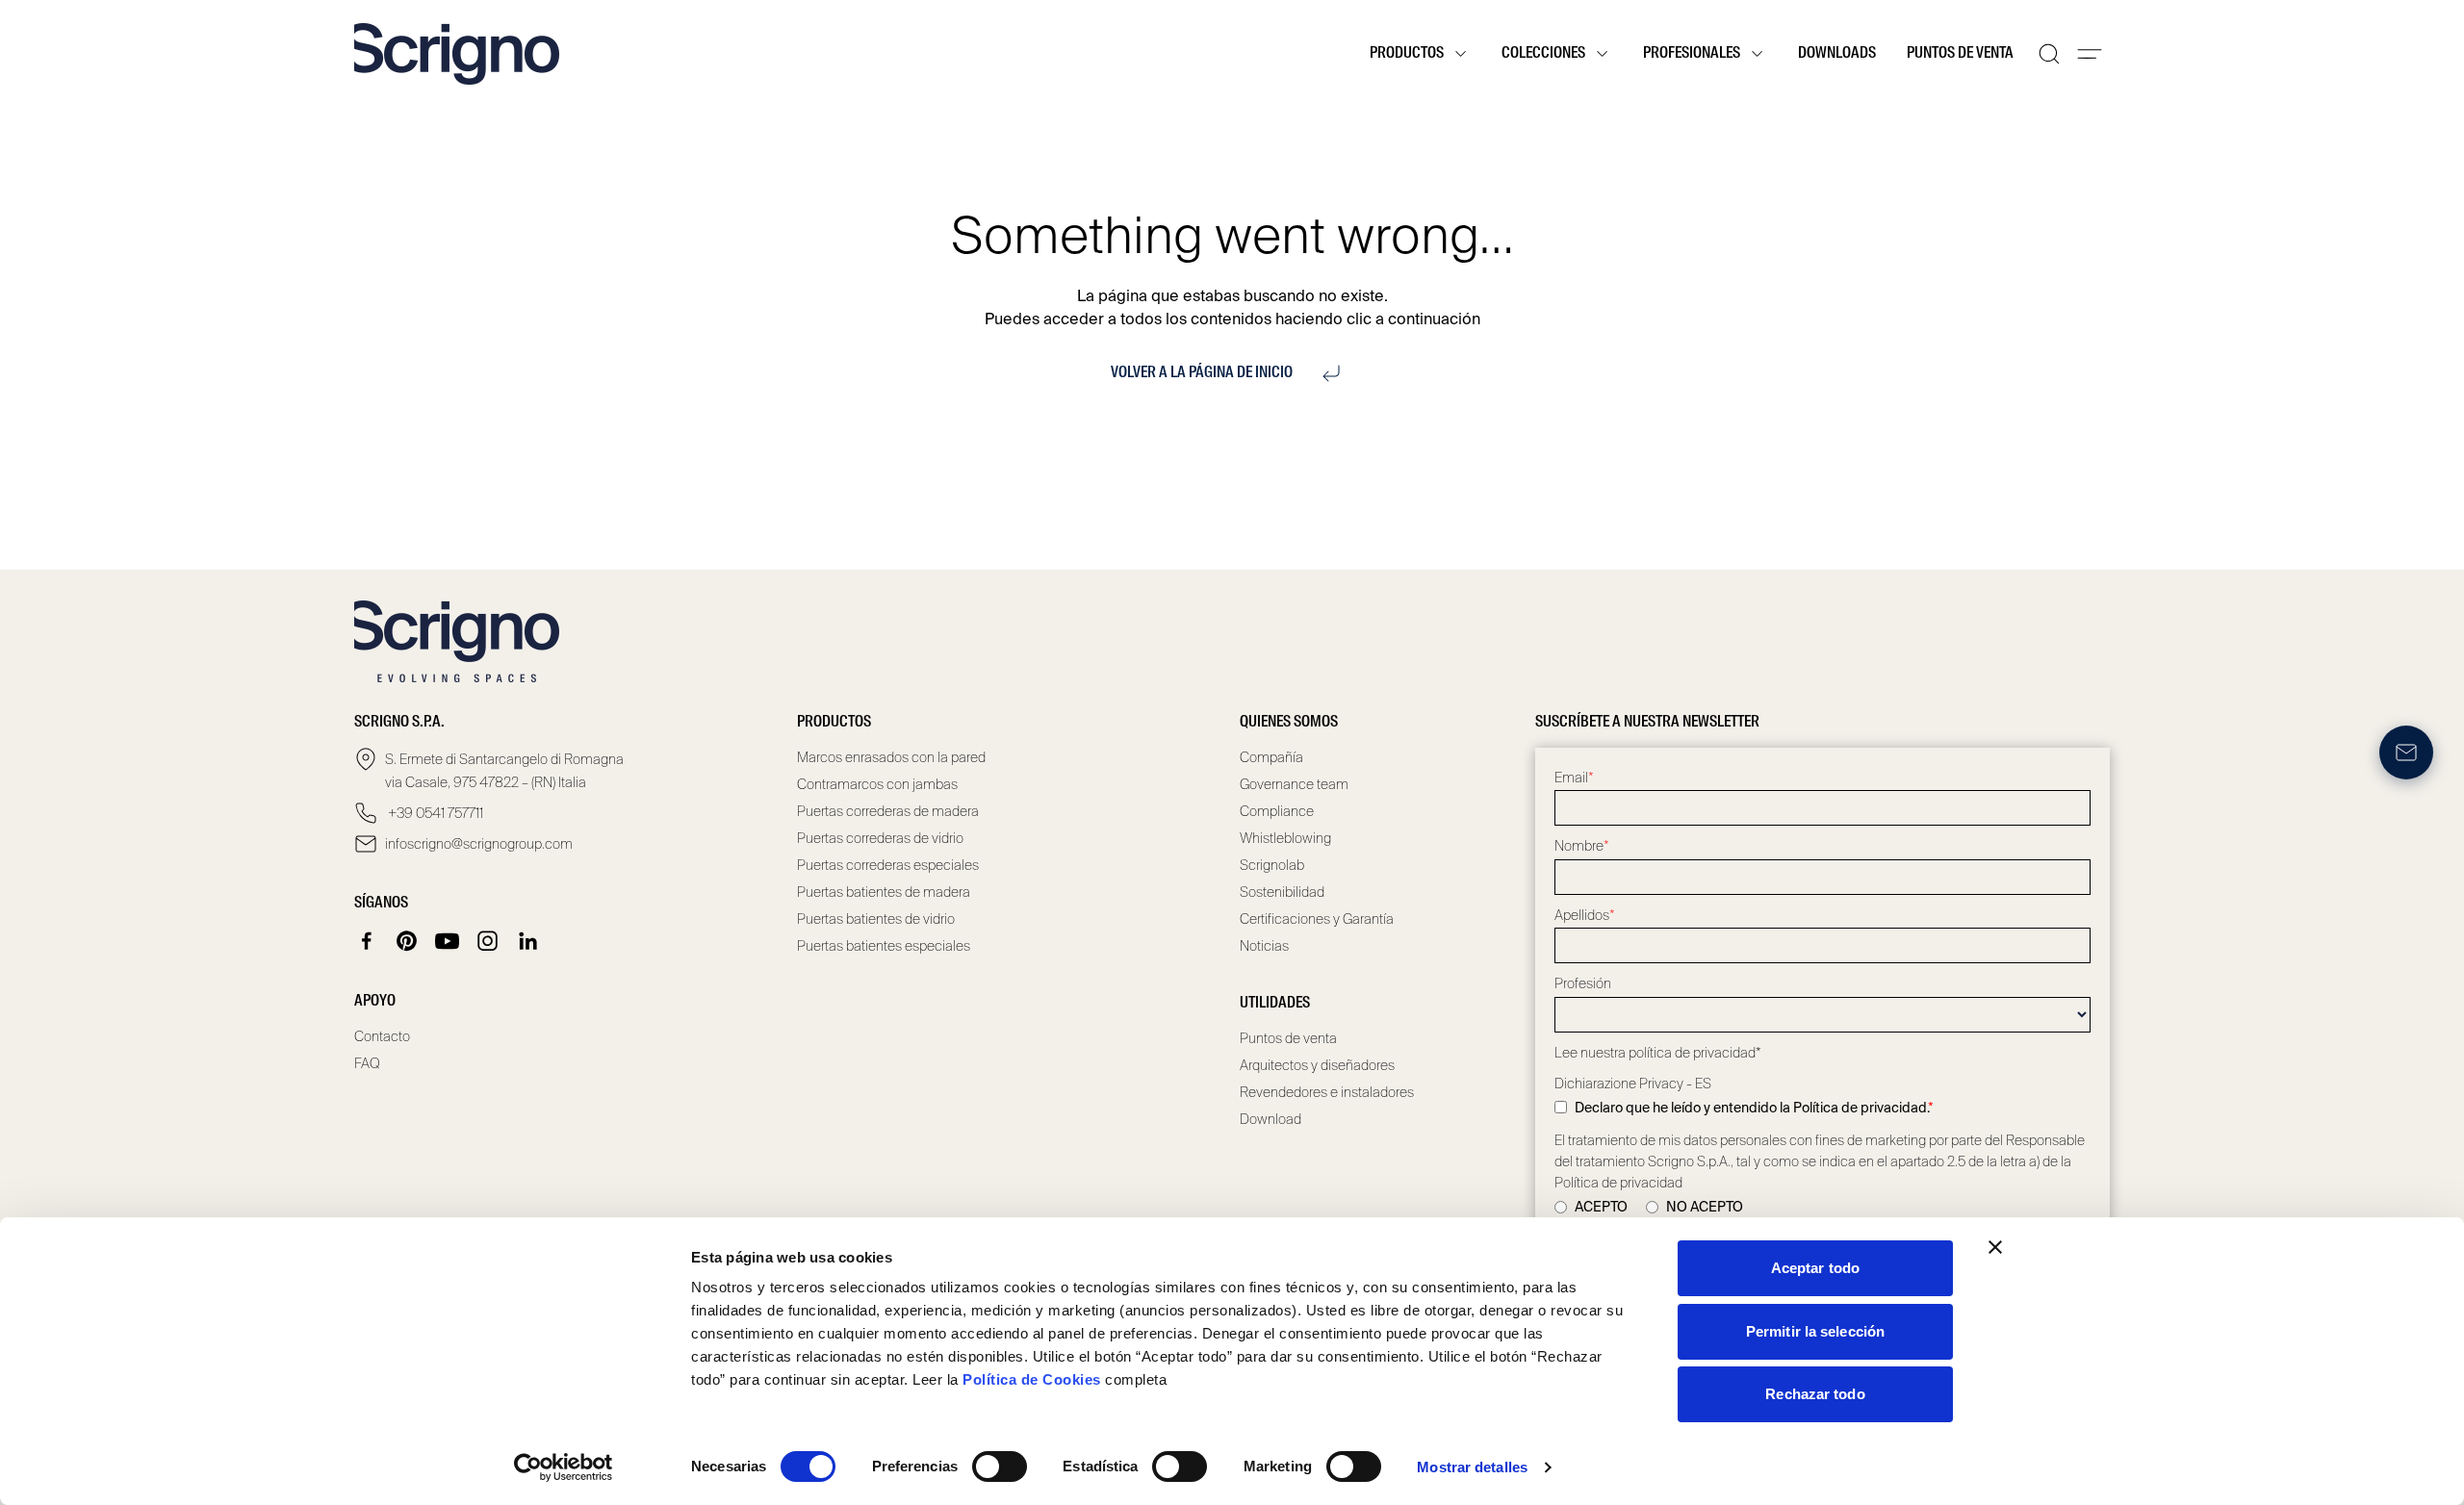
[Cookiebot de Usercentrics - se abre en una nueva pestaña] (564, 1467)
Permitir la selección (1815, 1331)
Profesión (1583, 983)
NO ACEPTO (1705, 1207)
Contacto (382, 1036)
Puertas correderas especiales (888, 865)
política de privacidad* (1695, 1053)
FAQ (367, 1063)
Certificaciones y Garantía (1317, 919)
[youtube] (448, 941)
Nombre (1582, 846)
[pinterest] (407, 941)
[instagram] (488, 941)
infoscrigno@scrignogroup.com (479, 844)
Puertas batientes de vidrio (876, 919)
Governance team (1294, 784)
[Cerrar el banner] (1995, 1247)
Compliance (1277, 811)
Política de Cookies (1032, 1379)
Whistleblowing (1285, 838)
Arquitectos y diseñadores (1317, 1065)
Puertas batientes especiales (884, 946)
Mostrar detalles (1472, 1467)
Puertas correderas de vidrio (880, 838)
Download (1270, 1119)
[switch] (1000, 1467)
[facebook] (367, 941)
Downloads (1837, 54)
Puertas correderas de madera (888, 811)
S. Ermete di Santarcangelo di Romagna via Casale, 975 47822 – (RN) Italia (504, 771)
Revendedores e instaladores (1327, 1092)
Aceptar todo (1815, 1268)
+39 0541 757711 (434, 813)
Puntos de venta (1960, 54)
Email (1574, 778)
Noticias (1264, 946)
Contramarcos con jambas (877, 784)
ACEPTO (1601, 1207)
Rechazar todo (1815, 1394)
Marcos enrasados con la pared (891, 757)
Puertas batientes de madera (884, 892)
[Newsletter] (2406, 752)
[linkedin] (528, 941)
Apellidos (1585, 915)
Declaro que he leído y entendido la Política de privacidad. (1754, 1108)
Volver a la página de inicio (1202, 373)
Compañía (1271, 757)
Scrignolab (1272, 865)
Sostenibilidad (1282, 892)
